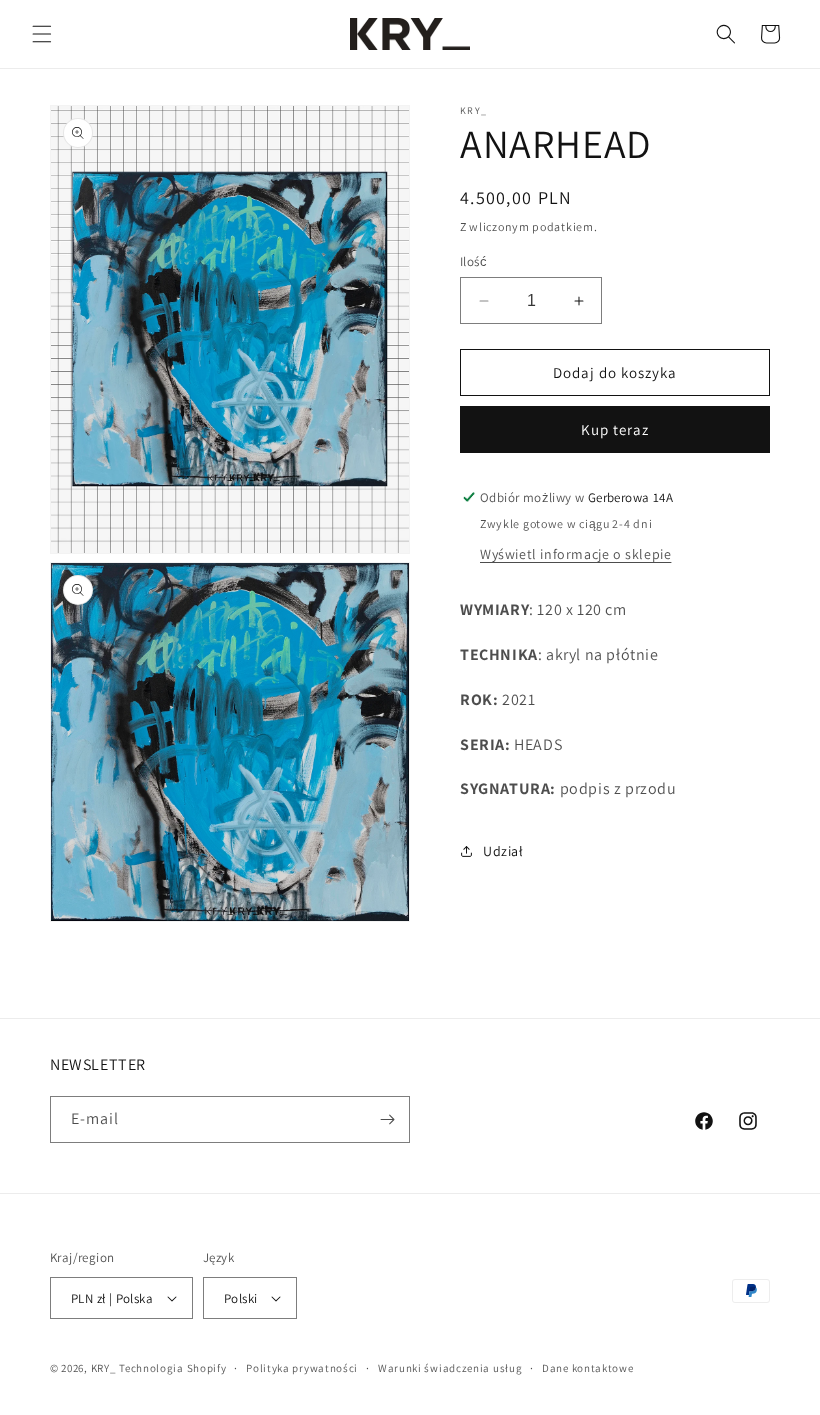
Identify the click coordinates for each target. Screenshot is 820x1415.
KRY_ (104, 1368)
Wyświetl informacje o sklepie (575, 554)
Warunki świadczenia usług (450, 1368)
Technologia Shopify (172, 1368)
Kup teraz (615, 429)
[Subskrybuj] (387, 1119)
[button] (42, 34)
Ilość (473, 261)
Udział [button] (503, 851)
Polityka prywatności (302, 1368)
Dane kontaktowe (588, 1368)
